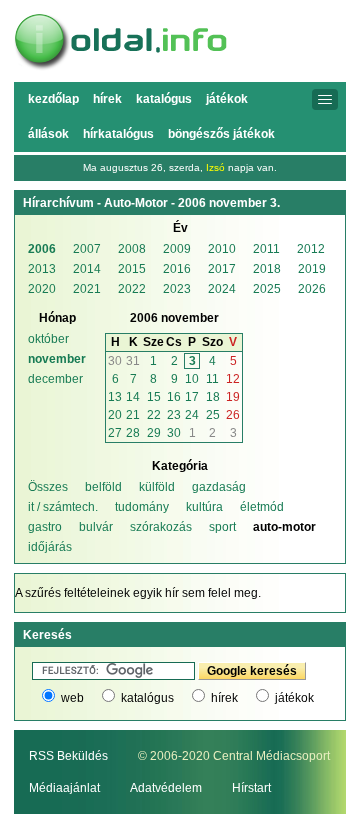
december (55, 379)
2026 (312, 289)
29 (154, 433)
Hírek (107, 99)
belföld (103, 487)
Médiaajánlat (64, 788)
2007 (87, 249)
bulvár (96, 527)
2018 (267, 269)
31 (133, 361)
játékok (294, 698)
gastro (45, 527)
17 (192, 397)
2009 (177, 249)
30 (115, 361)
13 (115, 397)
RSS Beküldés (68, 756)
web (72, 698)
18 (213, 397)
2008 (132, 249)
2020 (42, 289)
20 (115, 415)
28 (133, 433)
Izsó (215, 167)
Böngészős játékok (221, 134)
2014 (87, 269)
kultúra (204, 507)
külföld (157, 487)
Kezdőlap (53, 99)
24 (192, 415)
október (48, 339)
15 (154, 397)
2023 (177, 289)
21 (133, 415)
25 (213, 415)
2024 (222, 289)
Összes (48, 487)
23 (174, 415)
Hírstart (251, 788)
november (57, 359)
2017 (222, 269)
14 (133, 397)
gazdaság (219, 487)
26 (233, 415)
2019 (312, 269)
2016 (177, 269)
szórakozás (161, 527)
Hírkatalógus (118, 134)
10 (192, 379)
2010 (222, 249)
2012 (311, 249)
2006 (42, 249)
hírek (224, 698)
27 (115, 433)
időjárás (50, 547)
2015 (132, 269)
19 (233, 397)
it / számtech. (63, 507)
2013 (42, 269)
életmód (262, 507)
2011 (266, 249)
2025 (267, 289)
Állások (48, 134)
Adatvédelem (166, 788)
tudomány (142, 507)
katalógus (147, 698)
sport (222, 527)
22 (154, 415)
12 (233, 379)
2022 (132, 289)
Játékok (227, 99)
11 (212, 379)
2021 (87, 289)
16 (174, 397)
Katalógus (164, 99)
